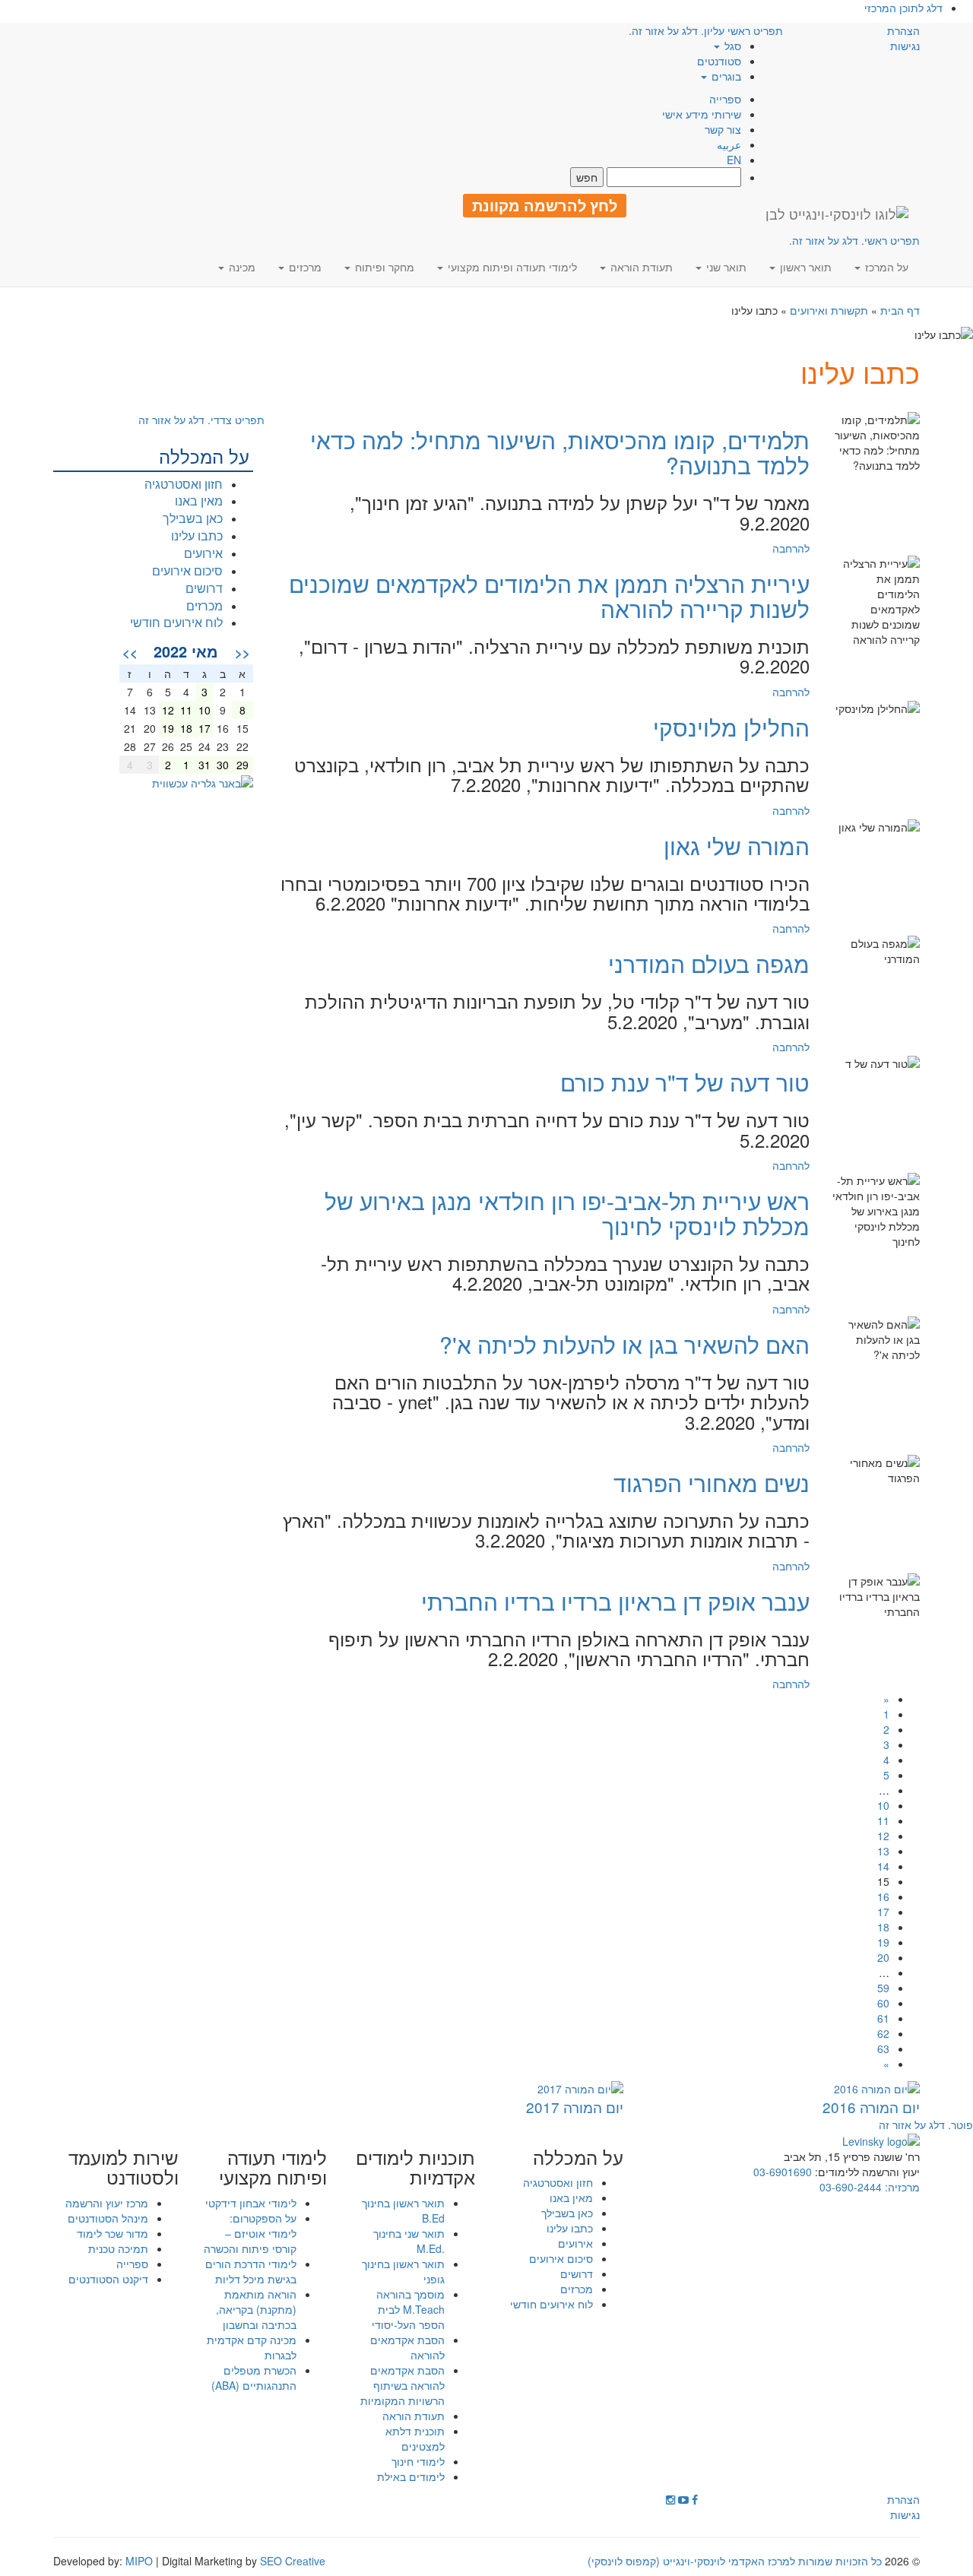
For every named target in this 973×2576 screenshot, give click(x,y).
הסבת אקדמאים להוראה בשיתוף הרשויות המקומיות (403, 2385)
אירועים (203, 553)
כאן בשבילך (193, 518)
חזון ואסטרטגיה (184, 484)
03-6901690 (783, 2172)
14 (883, 1866)
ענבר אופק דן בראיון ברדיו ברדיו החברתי (615, 1601)
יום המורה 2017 (575, 2107)
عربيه (729, 144)
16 (883, 1896)
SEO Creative (293, 2561)
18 (883, 1927)
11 (883, 1820)
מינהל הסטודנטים (108, 2218)
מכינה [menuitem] (241, 267)
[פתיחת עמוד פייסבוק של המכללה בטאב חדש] (695, 2499)
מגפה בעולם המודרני (709, 963)
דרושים (204, 588)
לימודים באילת (411, 2476)
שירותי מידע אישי (702, 114)
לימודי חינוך (418, 2461)
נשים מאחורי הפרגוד (712, 1483)
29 (242, 765)
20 (883, 1957)
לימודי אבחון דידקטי (251, 2203)
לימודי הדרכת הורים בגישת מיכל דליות (251, 2271)
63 (883, 2048)
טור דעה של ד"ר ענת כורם (685, 1082)
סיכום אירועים (187, 570)
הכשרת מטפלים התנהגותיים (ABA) (254, 2378)
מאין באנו (199, 501)
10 (883, 1805)
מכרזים (204, 605)
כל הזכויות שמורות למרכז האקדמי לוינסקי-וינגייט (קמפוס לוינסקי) (735, 2561)
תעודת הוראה (414, 2416)
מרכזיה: (901, 2187)
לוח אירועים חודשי (176, 622)
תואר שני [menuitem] (725, 267)
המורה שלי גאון (737, 846)
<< (242, 652)
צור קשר (723, 129)
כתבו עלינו (197, 535)
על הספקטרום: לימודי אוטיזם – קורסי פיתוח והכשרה (250, 2233)
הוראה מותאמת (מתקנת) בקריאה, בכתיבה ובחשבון (256, 2309)
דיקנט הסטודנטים (108, 2279)
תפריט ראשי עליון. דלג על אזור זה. (706, 30)
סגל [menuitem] (731, 46)
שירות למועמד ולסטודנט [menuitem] (124, 2167)
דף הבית (900, 310)
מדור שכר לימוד (113, 2233)
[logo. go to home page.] (837, 214)
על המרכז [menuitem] (885, 267)
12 (883, 1836)
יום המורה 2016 (871, 2107)
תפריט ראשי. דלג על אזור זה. (854, 240)
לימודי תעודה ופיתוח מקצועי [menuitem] (511, 267)
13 (883, 1851)
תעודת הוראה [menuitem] (640, 267)
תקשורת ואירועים (829, 310)
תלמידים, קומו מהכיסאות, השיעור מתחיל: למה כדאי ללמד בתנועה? (560, 452)
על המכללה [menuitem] (578, 2157)
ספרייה (725, 99)
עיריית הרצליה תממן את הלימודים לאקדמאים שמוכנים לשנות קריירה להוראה (549, 596)
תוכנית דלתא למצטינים (415, 2438)
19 (883, 1942)
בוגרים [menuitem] (725, 76)
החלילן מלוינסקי (731, 727)
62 (883, 2033)
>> (130, 652)
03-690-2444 (851, 2187)
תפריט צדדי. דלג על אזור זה (201, 420)
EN (734, 160)
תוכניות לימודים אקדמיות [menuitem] (415, 2167)
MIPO (139, 2561)
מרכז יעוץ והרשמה (107, 2203)
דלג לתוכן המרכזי (903, 8)
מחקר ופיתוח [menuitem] (383, 267)
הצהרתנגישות (903, 38)
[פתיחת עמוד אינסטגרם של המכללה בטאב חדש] (670, 2499)
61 (883, 2018)
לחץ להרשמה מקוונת (545, 205)
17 (883, 1912)
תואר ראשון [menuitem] (804, 267)
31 (204, 765)
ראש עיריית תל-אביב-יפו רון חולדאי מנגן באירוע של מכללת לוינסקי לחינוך (567, 1213)
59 (883, 1988)
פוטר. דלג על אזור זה (926, 2124)
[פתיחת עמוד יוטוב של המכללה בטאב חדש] (683, 2499)
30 (223, 765)
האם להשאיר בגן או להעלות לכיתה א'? (624, 1344)
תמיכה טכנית (118, 2248)
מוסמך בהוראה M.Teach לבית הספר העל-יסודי (408, 2309)
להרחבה (791, 548)
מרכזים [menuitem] (304, 267)
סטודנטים (719, 61)
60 (883, 2003)
